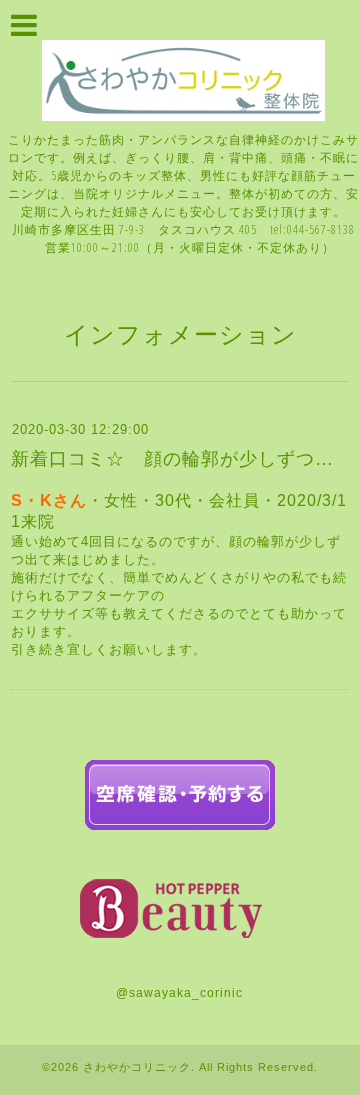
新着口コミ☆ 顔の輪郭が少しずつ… (172, 459)
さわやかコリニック (137, 1067)
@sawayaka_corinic (179, 993)
